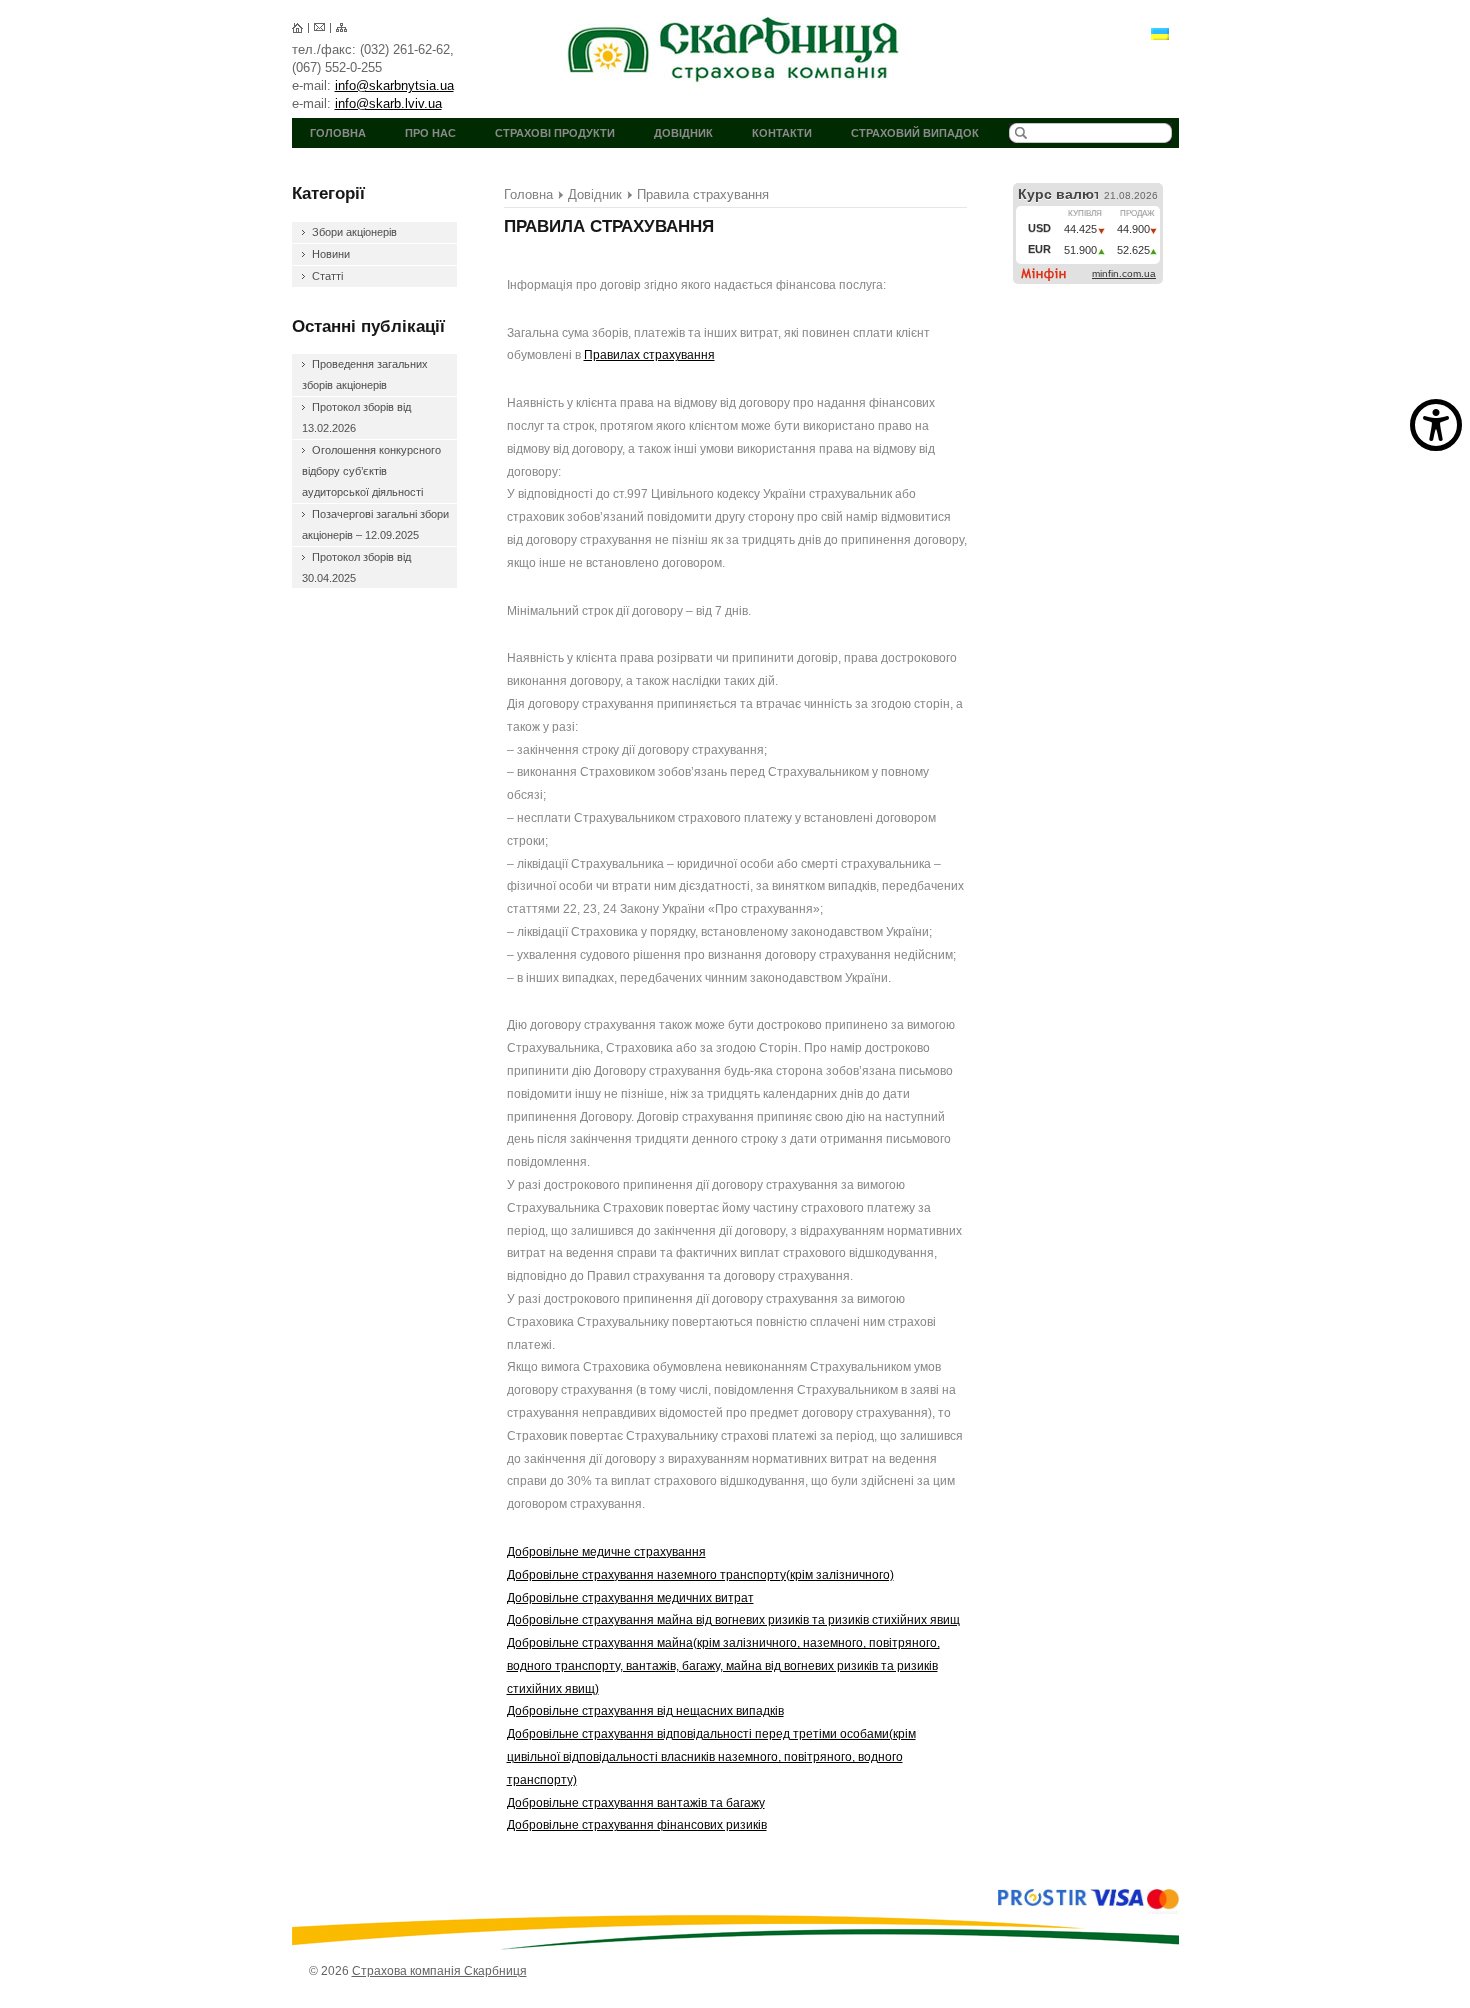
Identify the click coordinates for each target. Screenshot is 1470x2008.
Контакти (782, 133)
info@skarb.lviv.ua (388, 103)
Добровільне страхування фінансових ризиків (637, 1825)
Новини (331, 254)
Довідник (683, 133)
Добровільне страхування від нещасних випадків (645, 1711)
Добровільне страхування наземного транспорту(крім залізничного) (700, 1575)
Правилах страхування (649, 355)
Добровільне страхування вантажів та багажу (636, 1803)
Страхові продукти (555, 133)
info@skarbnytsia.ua (394, 85)
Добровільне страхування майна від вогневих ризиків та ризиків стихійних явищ (733, 1620)
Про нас (430, 133)
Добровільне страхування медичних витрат (630, 1598)
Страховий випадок (915, 133)
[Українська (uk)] (1160, 33)
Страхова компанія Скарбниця (735, 49)
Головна (338, 133)
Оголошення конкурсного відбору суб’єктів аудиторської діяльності (371, 471)
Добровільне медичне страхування (606, 1552)
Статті (327, 276)
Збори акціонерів (354, 232)
